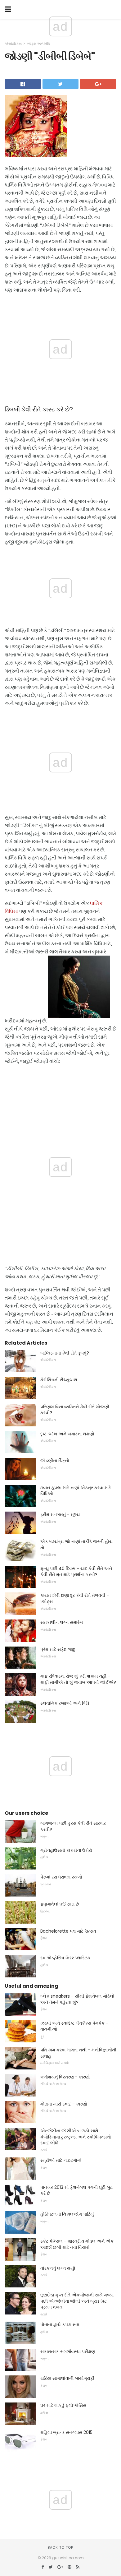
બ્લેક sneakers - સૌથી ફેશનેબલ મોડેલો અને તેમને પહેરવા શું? (77, 1999)
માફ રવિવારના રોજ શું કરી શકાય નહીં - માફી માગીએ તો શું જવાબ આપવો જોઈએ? (78, 1679)
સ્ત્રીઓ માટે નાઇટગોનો (61, 2160)
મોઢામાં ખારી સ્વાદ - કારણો (64, 2104)
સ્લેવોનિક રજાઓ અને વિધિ (65, 1703)
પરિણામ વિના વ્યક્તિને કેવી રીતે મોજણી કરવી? (75, 1410)
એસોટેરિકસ (13, 44)
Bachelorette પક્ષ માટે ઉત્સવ (68, 1931)
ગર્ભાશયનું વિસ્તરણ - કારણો (65, 2077)
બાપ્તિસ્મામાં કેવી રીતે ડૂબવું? (65, 1353)
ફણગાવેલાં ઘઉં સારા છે (60, 1904)
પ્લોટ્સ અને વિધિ (38, 44)
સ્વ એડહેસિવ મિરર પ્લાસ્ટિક (65, 1958)
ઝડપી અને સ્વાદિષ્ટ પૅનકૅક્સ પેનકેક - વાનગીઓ (74, 2026)
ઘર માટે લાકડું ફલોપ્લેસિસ (63, 2405)
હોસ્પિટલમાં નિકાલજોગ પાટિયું (67, 2214)
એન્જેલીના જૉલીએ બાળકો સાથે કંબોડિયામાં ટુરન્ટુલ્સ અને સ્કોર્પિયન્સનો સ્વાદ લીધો (76, 2137)
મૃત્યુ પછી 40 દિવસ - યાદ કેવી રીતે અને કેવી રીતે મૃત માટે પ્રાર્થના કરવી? (76, 1572)
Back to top (60, 2547)
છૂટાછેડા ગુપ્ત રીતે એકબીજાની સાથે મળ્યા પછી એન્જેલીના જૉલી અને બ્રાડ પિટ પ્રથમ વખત (77, 2301)
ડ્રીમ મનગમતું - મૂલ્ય (60, 1514)
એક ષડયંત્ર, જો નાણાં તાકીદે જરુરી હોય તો (76, 1545)
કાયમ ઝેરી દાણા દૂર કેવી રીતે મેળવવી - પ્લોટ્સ (75, 1598)
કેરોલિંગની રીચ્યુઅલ (59, 1380)
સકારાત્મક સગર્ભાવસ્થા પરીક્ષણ (68, 2351)
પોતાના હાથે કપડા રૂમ (60, 2324)
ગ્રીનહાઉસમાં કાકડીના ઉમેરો (66, 1850)
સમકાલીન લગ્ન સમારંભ (62, 1622)
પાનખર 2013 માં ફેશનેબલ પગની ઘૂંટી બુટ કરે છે (76, 2190)
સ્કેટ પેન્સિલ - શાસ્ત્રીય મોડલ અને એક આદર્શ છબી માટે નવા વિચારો (77, 2244)
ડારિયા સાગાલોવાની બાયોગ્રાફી (67, 2378)
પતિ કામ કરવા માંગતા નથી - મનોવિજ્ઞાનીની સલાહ (78, 2053)
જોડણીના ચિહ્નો (55, 1461)
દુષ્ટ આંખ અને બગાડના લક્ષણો (67, 1434)
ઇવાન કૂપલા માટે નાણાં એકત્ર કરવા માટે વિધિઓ (76, 1491)
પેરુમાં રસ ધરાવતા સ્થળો (61, 1877)
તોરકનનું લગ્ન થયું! (58, 2268)
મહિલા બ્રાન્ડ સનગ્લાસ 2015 (66, 2432)
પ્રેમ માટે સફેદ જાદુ (58, 1649)
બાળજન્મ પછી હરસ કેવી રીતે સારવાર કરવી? (73, 1826)
